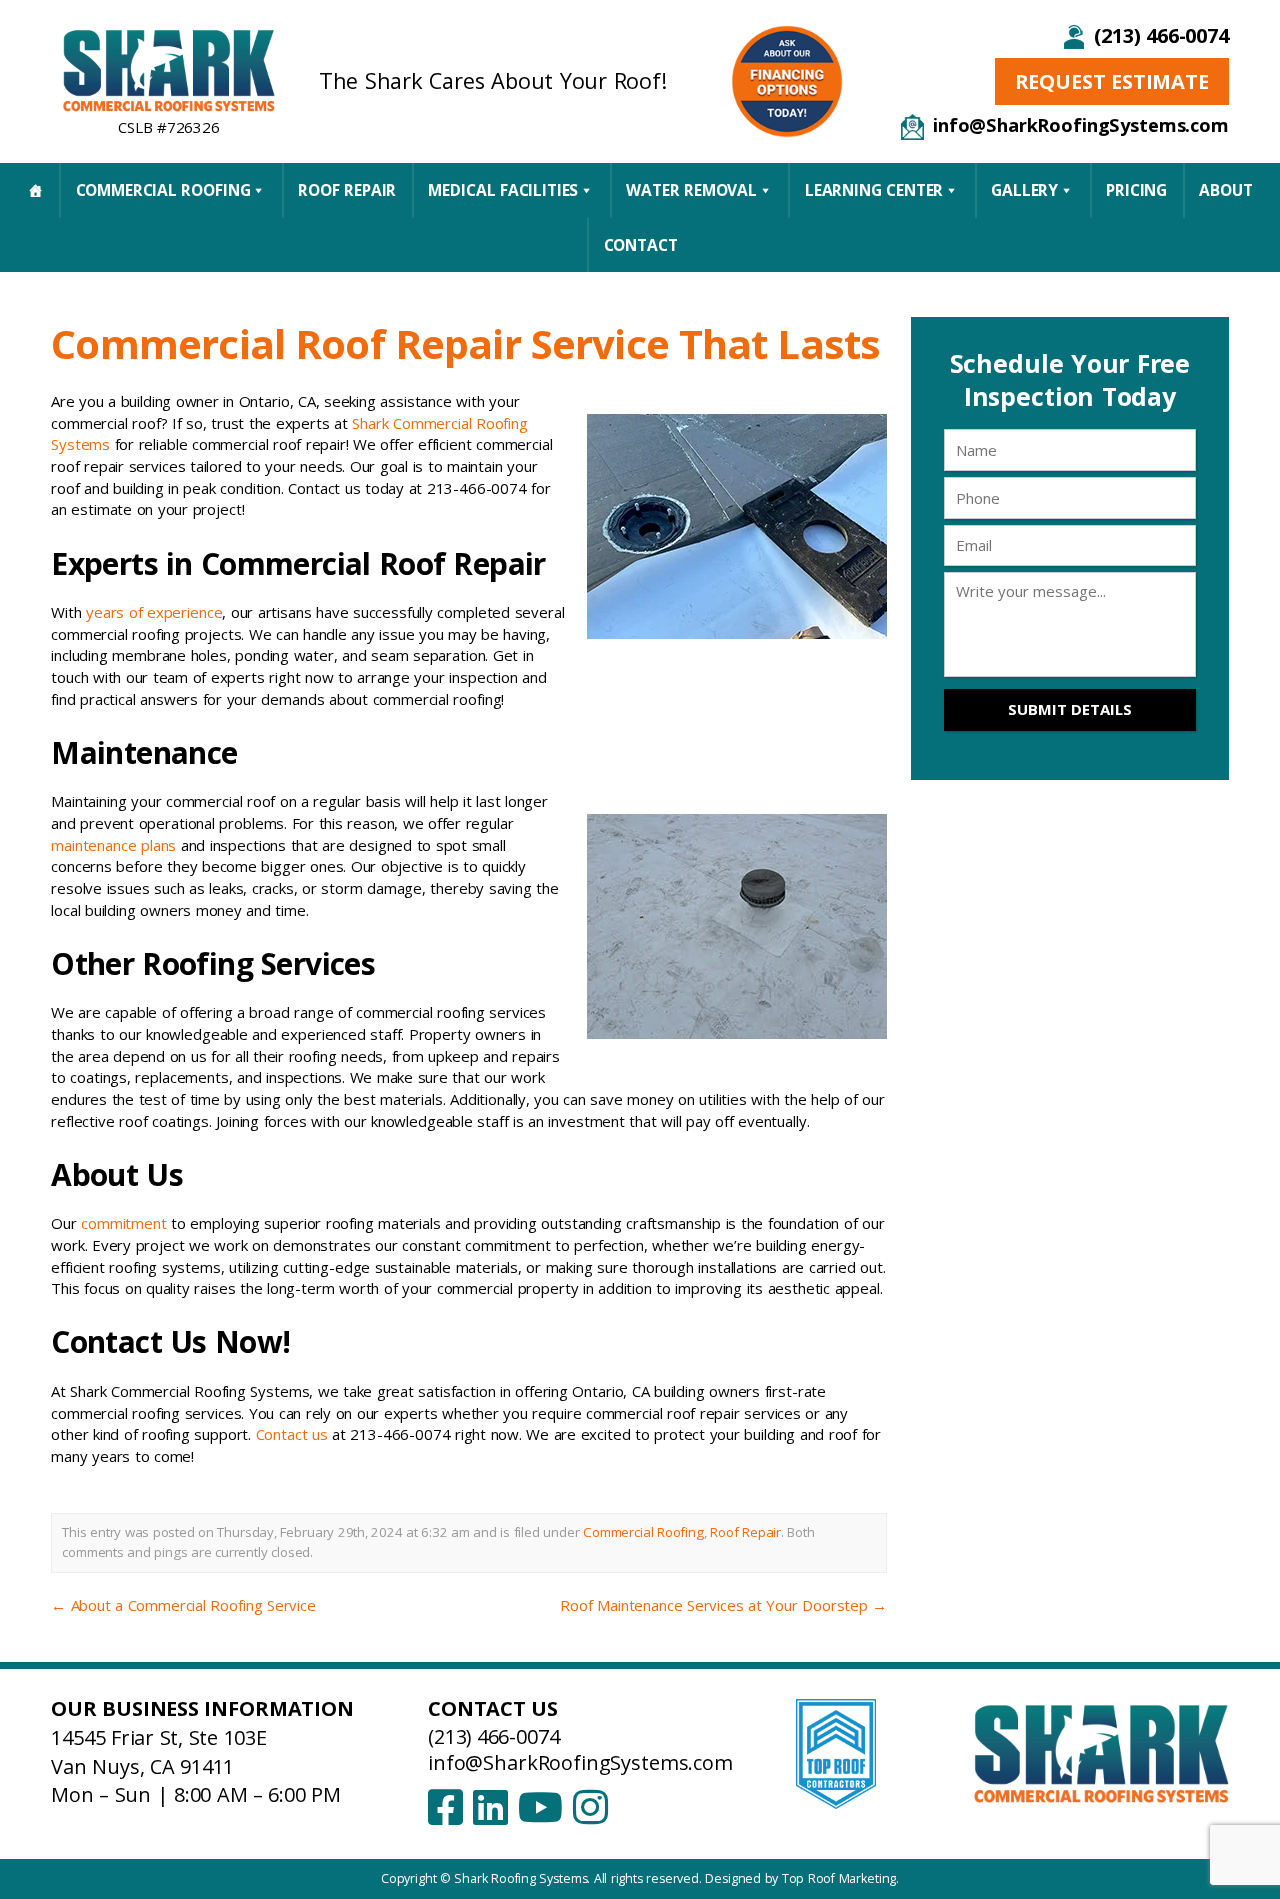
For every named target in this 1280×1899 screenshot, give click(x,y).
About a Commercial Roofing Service (183, 1605)
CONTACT (641, 245)
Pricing (1136, 190)
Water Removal (691, 190)
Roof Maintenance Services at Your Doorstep (723, 1605)
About (1225, 190)
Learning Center (874, 190)
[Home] (35, 190)
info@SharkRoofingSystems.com (1081, 124)
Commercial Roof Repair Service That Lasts (465, 343)
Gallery (1024, 190)
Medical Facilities (503, 190)
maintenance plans (113, 845)
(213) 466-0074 (1161, 35)
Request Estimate (1112, 81)
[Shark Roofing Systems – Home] (169, 70)
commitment (124, 1223)
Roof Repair (347, 190)
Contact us (292, 1434)
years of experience (154, 612)
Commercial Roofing (163, 190)
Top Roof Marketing (839, 1878)
